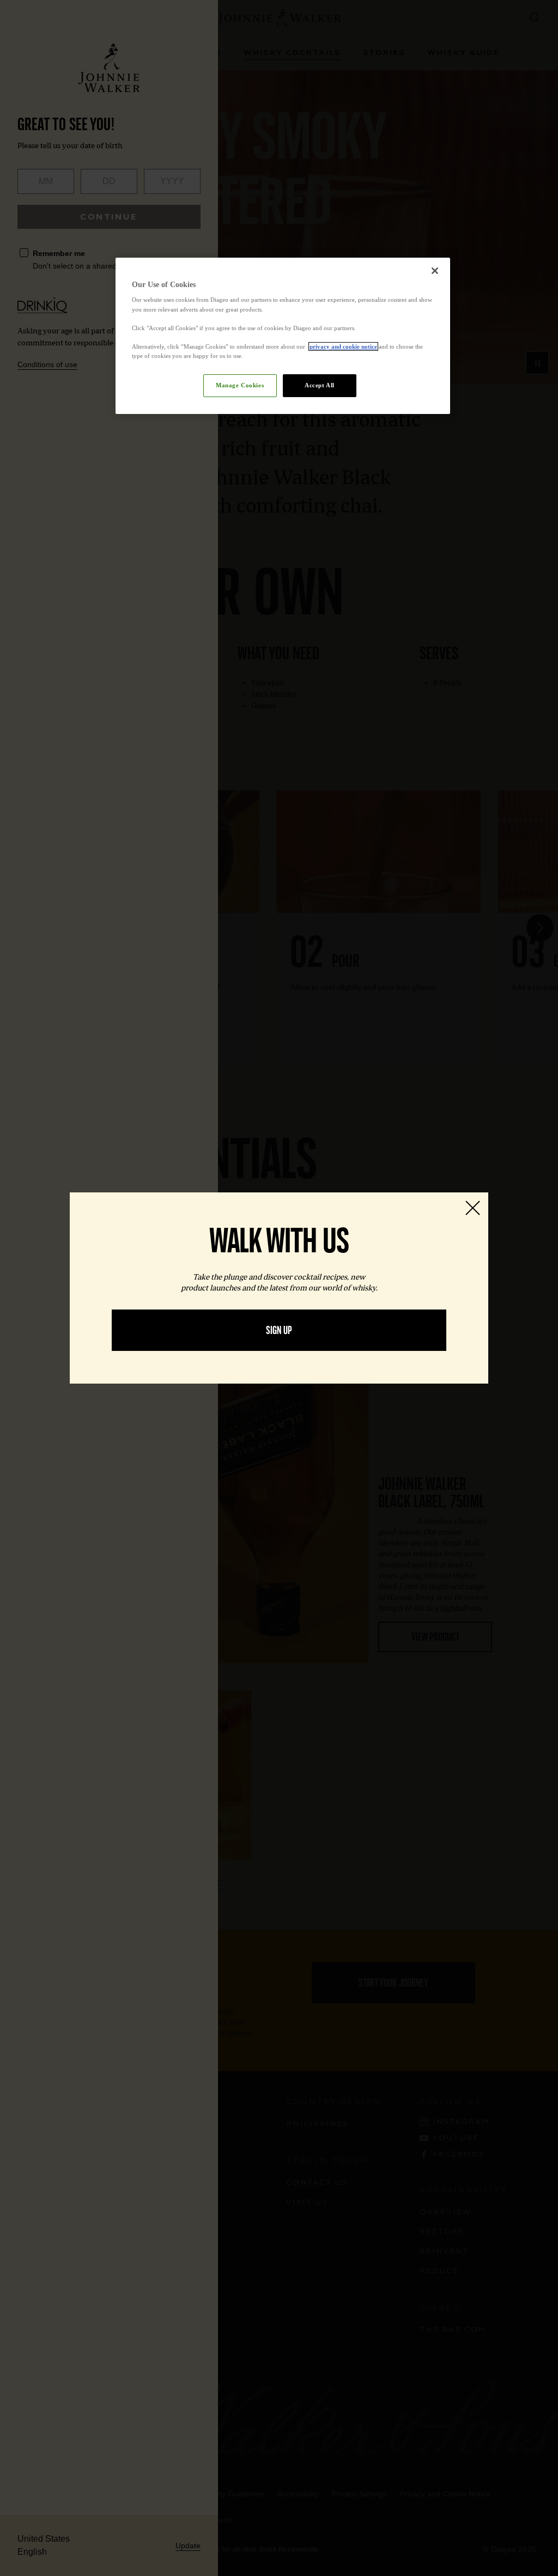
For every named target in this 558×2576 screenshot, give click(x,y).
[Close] (435, 271)
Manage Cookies (240, 385)
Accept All (320, 385)
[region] (283, 336)
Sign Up (279, 1330)
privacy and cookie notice (343, 346)
